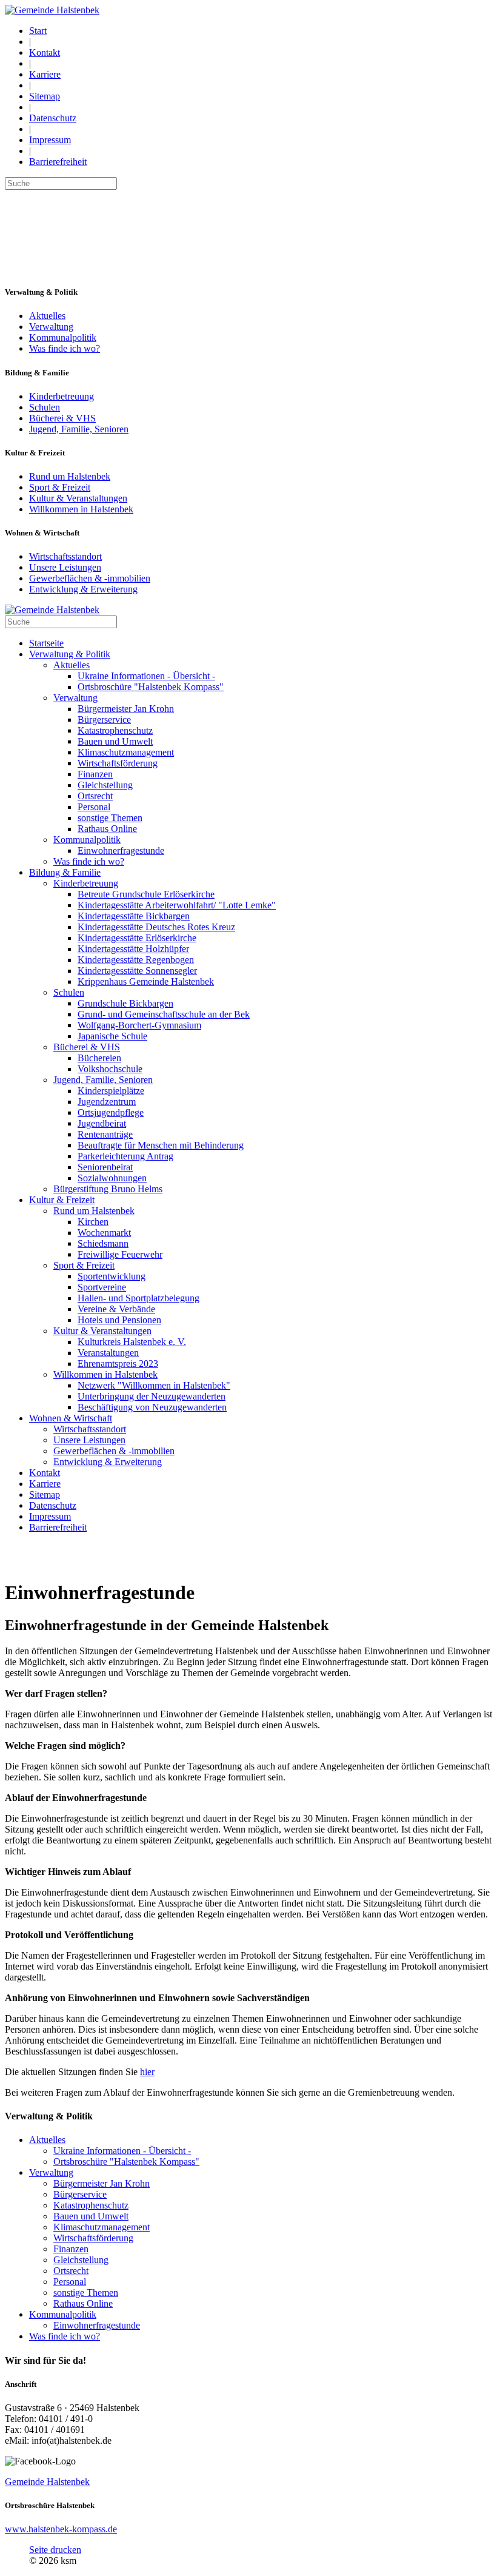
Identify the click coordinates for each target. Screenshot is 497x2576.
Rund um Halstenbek (70, 476)
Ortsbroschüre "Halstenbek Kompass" (126, 2162)
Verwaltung (51, 327)
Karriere (45, 74)
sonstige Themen (86, 2293)
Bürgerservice (80, 2194)
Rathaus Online (83, 2303)
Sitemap (45, 96)
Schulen (45, 407)
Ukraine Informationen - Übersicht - (122, 2151)
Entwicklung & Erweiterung (83, 589)
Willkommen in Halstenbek (81, 509)
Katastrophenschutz (91, 2205)
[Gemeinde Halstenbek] (52, 10)
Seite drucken (55, 2550)
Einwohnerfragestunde (97, 2325)
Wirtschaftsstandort (65, 556)
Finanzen (71, 2249)
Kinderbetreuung (62, 396)
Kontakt (45, 52)
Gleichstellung (81, 2260)
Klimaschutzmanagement (102, 2227)
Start (38, 31)
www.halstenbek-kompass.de (61, 2529)
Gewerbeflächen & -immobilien (90, 578)
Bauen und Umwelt (91, 2216)
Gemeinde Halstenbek (47, 2482)
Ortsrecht (71, 2271)
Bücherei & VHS (62, 418)
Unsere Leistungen (65, 567)
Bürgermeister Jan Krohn (102, 2183)
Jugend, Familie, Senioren (79, 429)
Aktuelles (47, 316)
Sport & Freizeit (60, 487)
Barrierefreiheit (58, 162)
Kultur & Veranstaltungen (78, 498)
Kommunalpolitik (63, 337)
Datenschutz (53, 118)
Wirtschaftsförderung (93, 2238)
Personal (70, 2282)
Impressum (50, 140)
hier (147, 2072)
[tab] (248, 2361)
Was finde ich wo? (65, 348)
